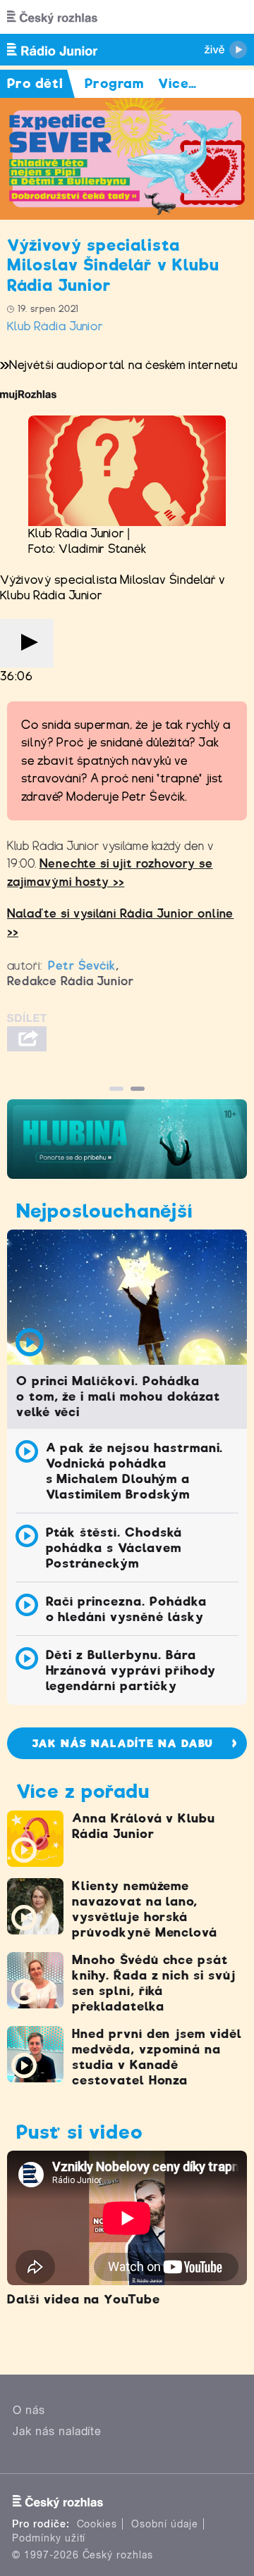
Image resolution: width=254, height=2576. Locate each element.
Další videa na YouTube (84, 2299)
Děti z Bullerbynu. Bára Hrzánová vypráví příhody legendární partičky (131, 1670)
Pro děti (35, 83)
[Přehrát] (27, 643)
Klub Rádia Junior (55, 326)
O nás (29, 2410)
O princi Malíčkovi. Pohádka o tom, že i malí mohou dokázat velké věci (118, 1396)
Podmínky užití (49, 2538)
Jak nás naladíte (57, 2431)
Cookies (97, 2524)
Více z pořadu (83, 1791)
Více (177, 83)
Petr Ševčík (82, 966)
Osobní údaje (165, 2524)
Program (115, 83)
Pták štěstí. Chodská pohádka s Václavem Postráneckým (114, 1548)
